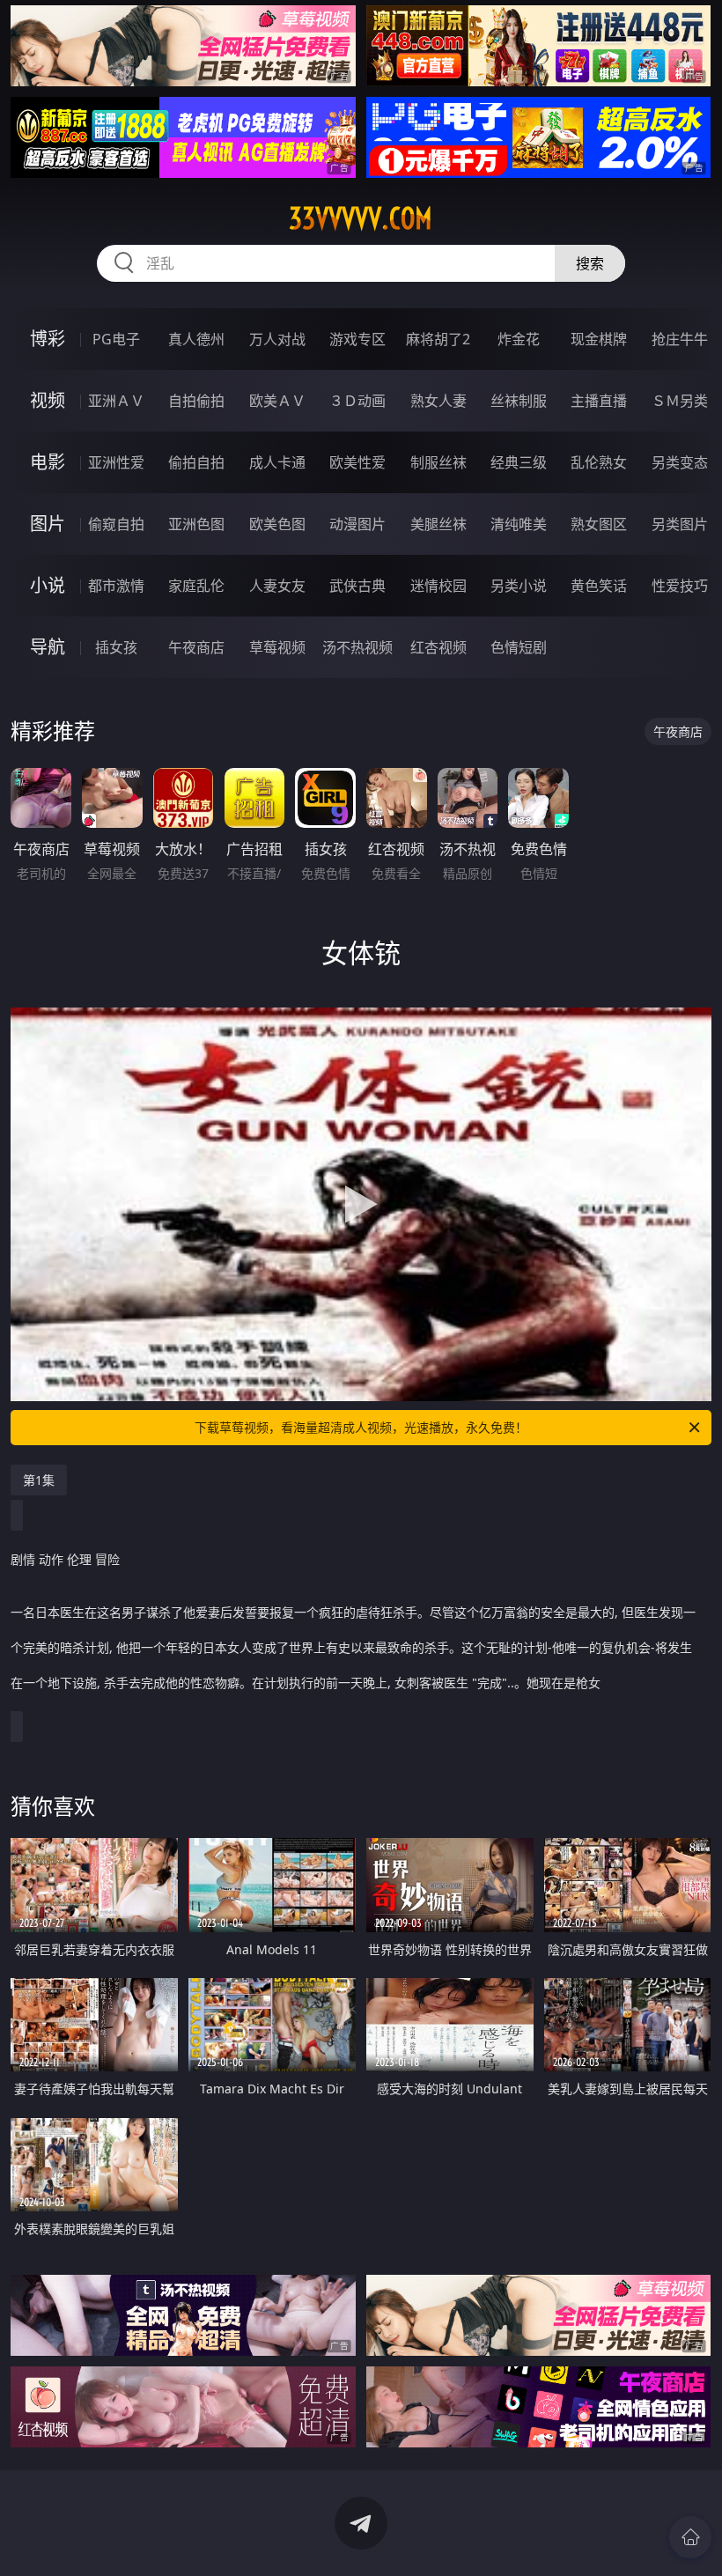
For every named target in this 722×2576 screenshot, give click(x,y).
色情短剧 (519, 647)
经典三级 (519, 462)
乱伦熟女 (599, 462)
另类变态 (680, 462)
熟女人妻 (438, 401)
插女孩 (116, 647)
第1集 (39, 1480)
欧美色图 (277, 524)
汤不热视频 (357, 647)
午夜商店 (196, 647)
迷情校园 (438, 586)
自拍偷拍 (196, 401)
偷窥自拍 (116, 524)
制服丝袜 (438, 462)
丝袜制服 (519, 401)
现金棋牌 (599, 339)
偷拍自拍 (196, 462)
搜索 (590, 263)
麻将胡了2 (438, 339)
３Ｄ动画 (357, 401)
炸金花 (519, 339)
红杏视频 (438, 647)
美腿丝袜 (438, 524)
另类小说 (519, 586)
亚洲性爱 (116, 462)
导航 (48, 647)
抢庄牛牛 (680, 339)
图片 (48, 524)
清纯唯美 (519, 524)
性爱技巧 (680, 586)
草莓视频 (277, 647)
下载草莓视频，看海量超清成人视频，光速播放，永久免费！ (361, 1427)
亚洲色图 (196, 524)
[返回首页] (690, 2537)
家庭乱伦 (196, 586)
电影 (48, 462)
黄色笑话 (599, 586)
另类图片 (680, 524)
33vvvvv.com (361, 218)
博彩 (48, 339)
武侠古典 (357, 586)
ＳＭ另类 (680, 401)
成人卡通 (277, 462)
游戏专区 (357, 339)
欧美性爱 (357, 462)
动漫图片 (357, 524)
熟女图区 (599, 524)
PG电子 (116, 339)
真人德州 (196, 339)
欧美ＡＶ (277, 401)
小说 (48, 585)
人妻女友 (277, 586)
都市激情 (116, 586)
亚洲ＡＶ (116, 401)
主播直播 (599, 401)
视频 (48, 400)
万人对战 (277, 339)
